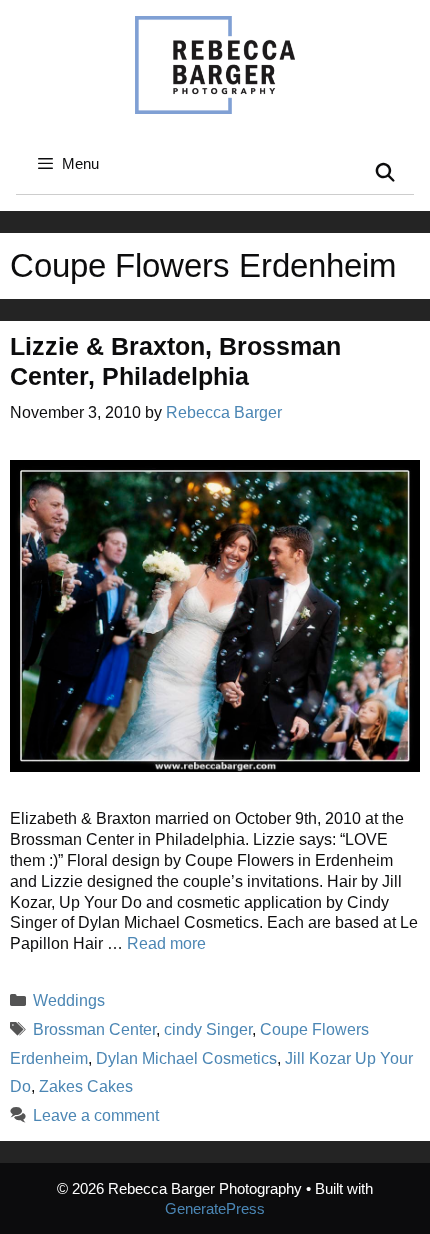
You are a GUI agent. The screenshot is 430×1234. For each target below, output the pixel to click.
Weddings (69, 1000)
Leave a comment (96, 1115)
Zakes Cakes (86, 1086)
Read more (166, 943)
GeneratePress (215, 1208)
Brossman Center (94, 1029)
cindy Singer (208, 1029)
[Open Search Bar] (385, 173)
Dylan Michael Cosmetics (186, 1058)
